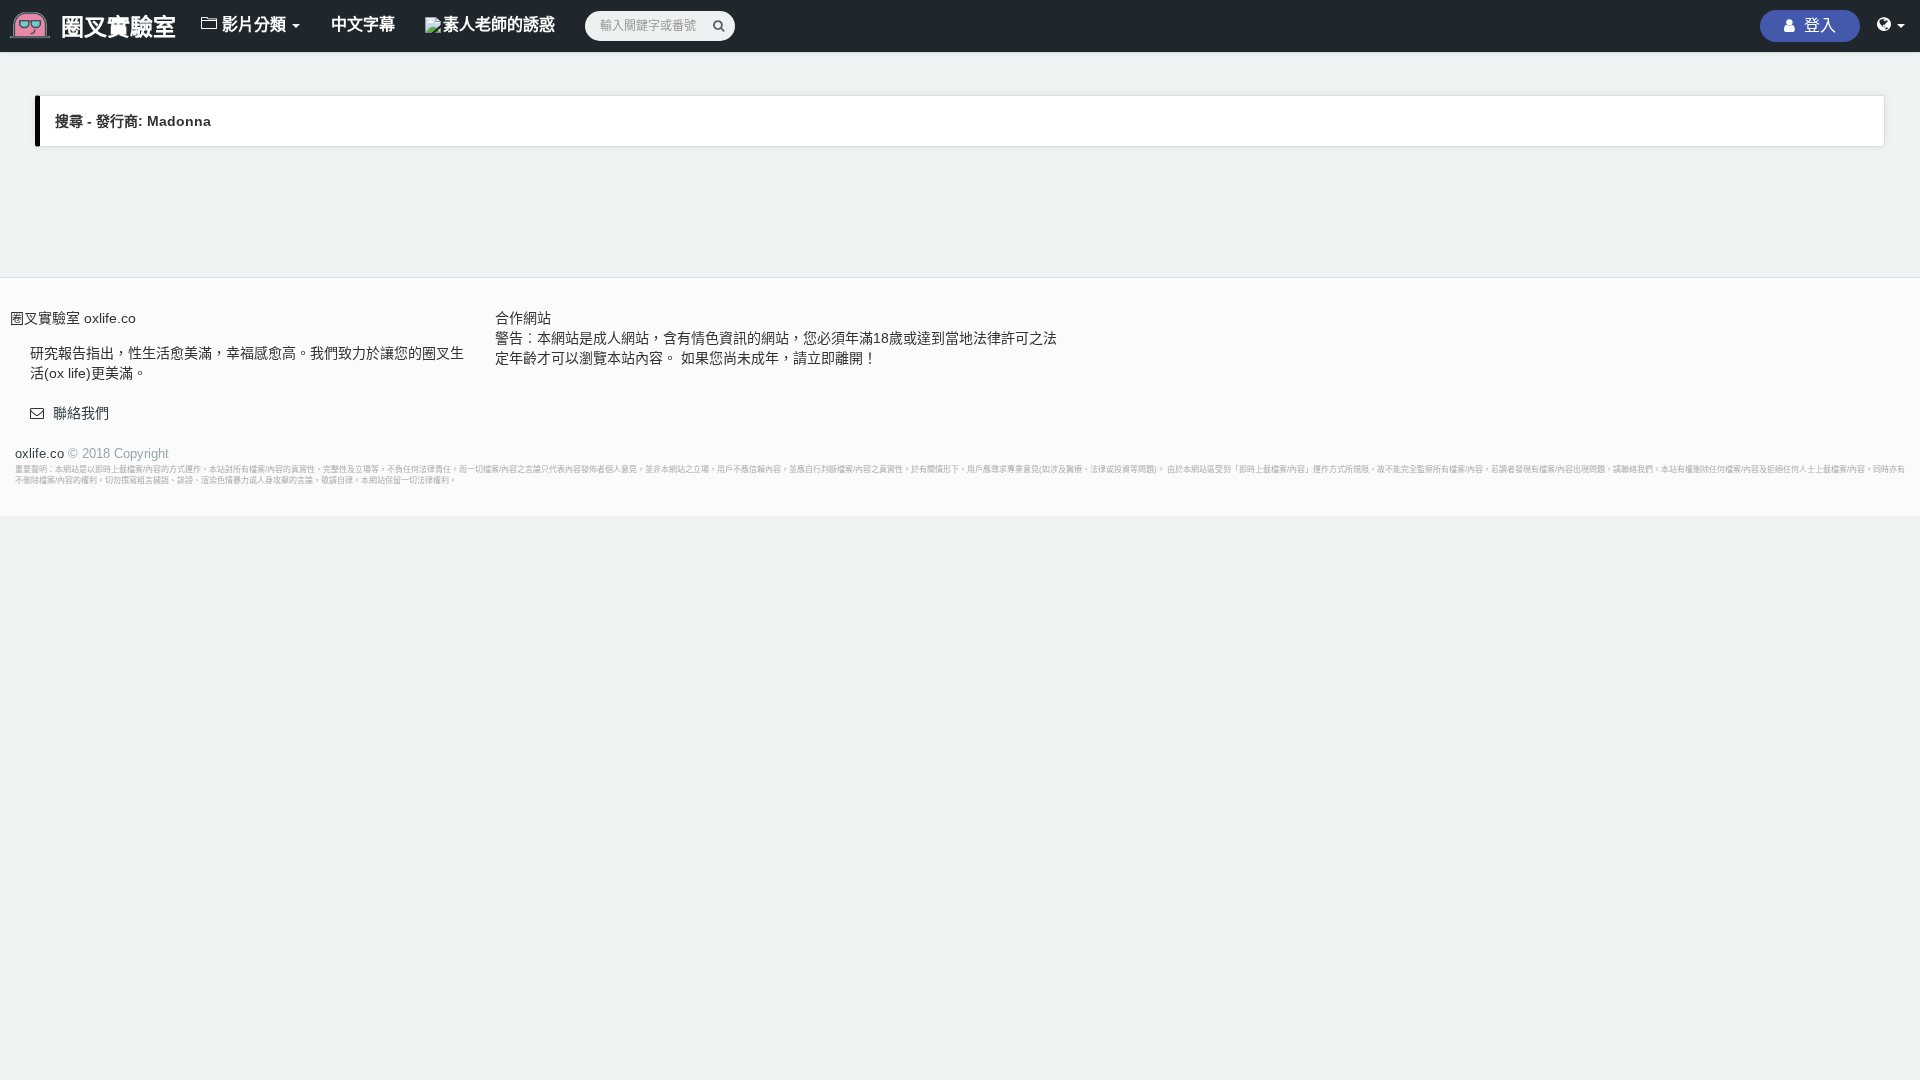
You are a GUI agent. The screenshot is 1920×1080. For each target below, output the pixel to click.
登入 (1818, 25)
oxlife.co (39, 453)
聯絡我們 (81, 413)
